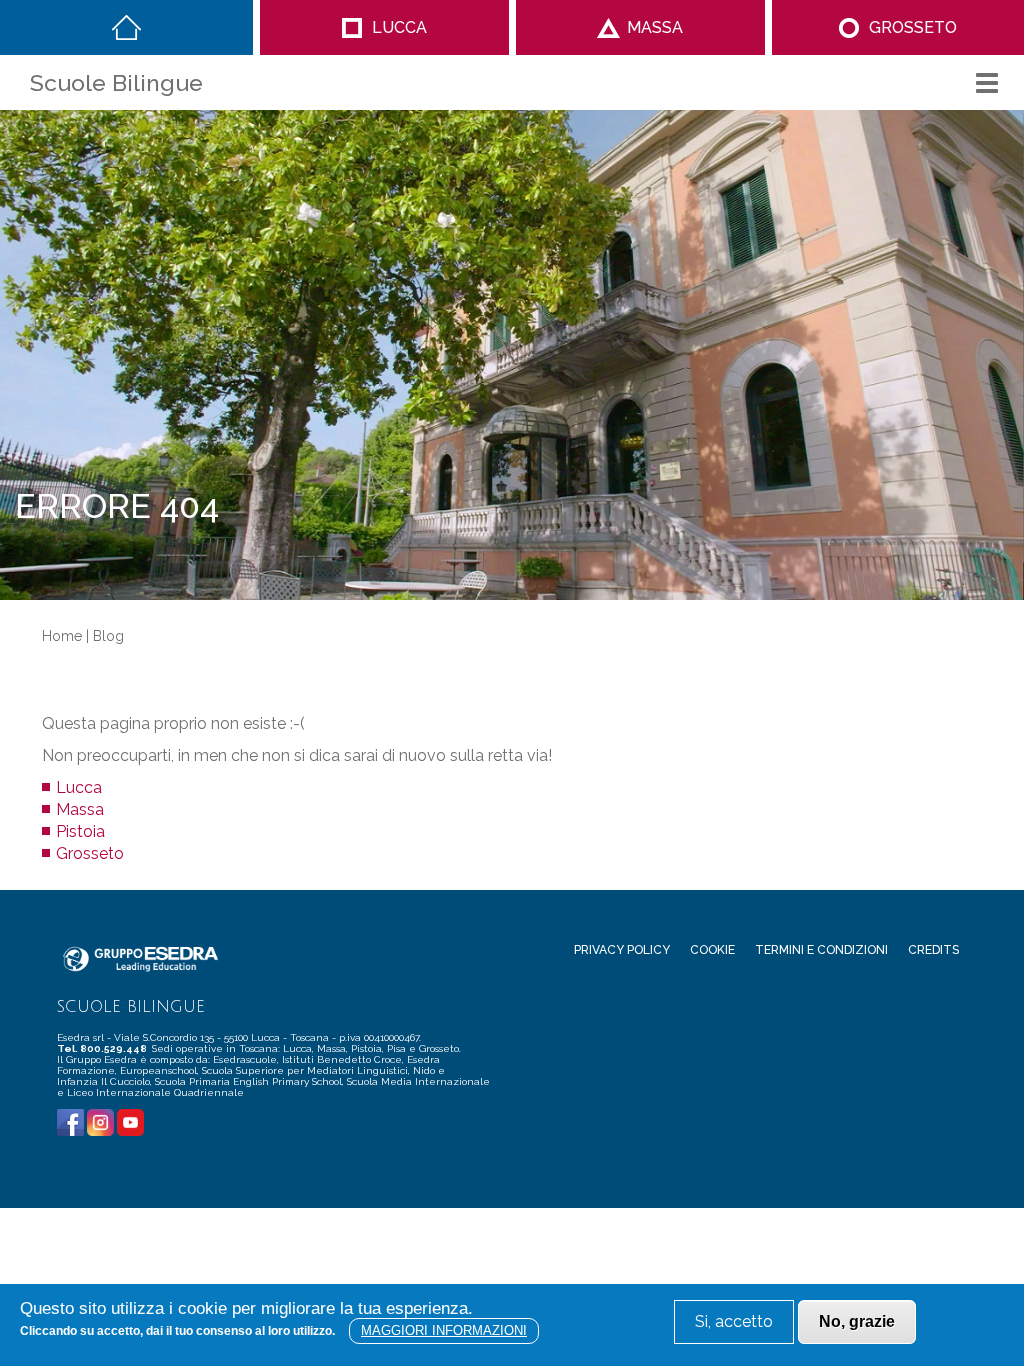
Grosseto (913, 27)
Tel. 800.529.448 (103, 1048)
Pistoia (80, 831)
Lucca (399, 27)
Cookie (712, 950)
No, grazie (857, 1321)
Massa (655, 27)
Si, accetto (734, 1321)
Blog (108, 636)
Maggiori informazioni (444, 1330)
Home (126, 27)
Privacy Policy (622, 950)
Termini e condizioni (821, 950)
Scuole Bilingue (116, 82)
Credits (933, 950)
